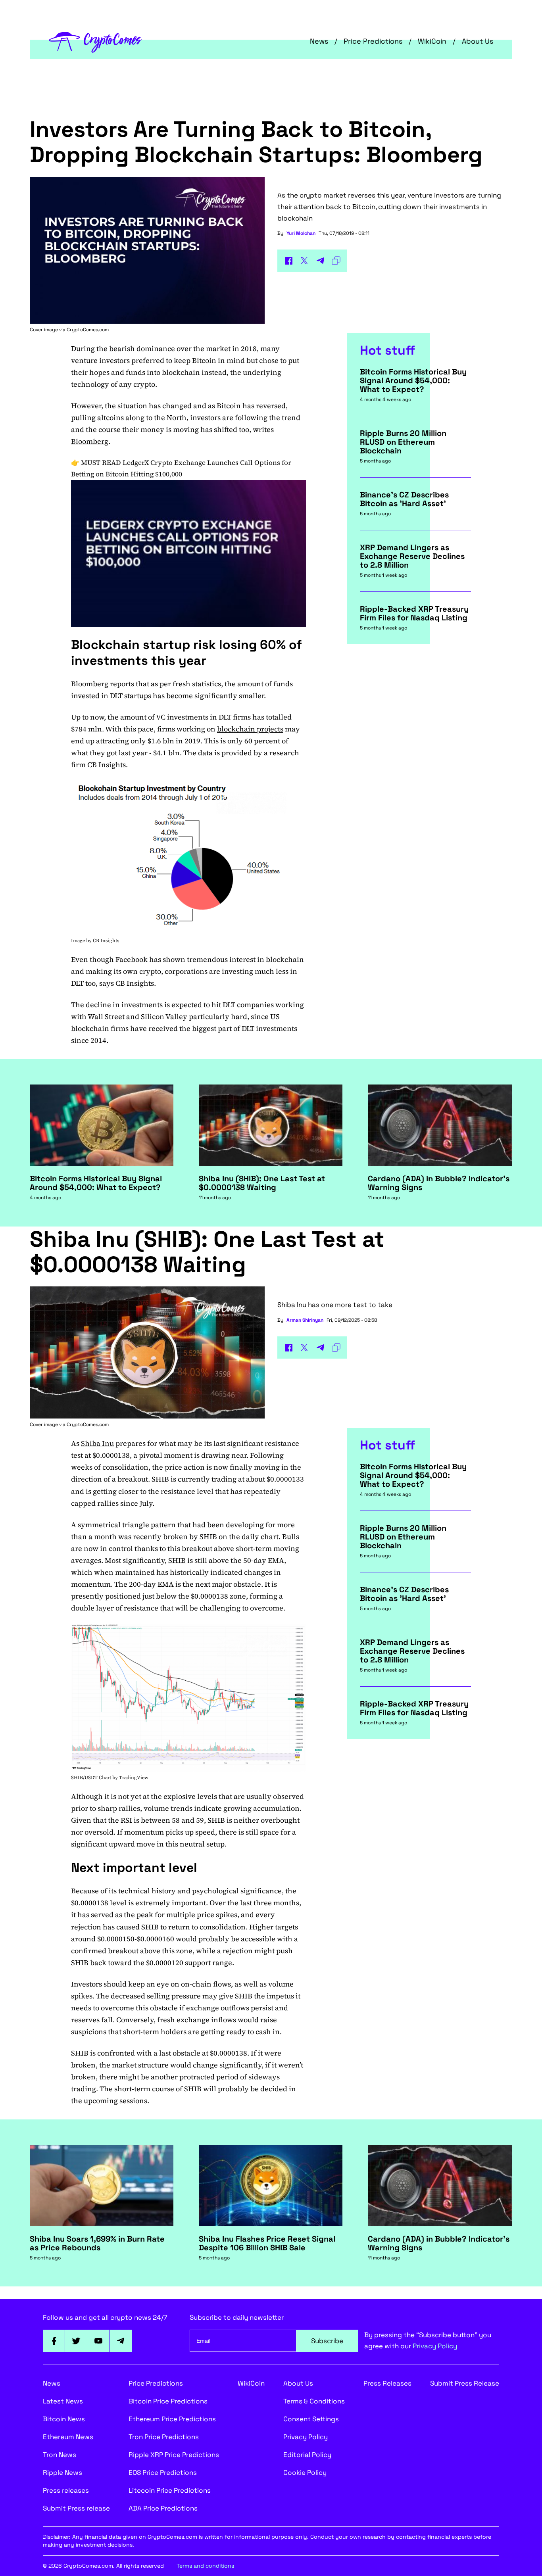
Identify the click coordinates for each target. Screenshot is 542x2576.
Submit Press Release (465, 2383)
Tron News (60, 2455)
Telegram (121, 2341)
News (319, 41)
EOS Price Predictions (163, 2472)
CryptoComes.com (88, 330)
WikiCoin (432, 41)
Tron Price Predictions (164, 2437)
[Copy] (336, 261)
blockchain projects (250, 729)
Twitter (76, 2341)
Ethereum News (68, 2437)
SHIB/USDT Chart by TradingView (110, 1777)
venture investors (100, 360)
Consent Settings (311, 2419)
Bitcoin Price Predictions (168, 2401)
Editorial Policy (307, 2455)
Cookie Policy (305, 2472)
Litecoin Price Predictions (170, 2490)
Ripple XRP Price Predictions (174, 2455)
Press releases (66, 2490)
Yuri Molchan (301, 233)
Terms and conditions (205, 2566)
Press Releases (387, 2383)
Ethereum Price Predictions (172, 2419)
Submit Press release (76, 2508)
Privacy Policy (435, 2346)
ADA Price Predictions (163, 2508)
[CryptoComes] (95, 41)
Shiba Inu (97, 1443)
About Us (478, 41)
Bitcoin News (64, 2419)
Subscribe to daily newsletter (237, 2317)
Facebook (132, 959)
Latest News (63, 2401)
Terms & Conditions (314, 2401)
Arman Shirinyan (305, 1320)
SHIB (177, 1560)
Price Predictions (373, 41)
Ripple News (62, 2472)
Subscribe (327, 2341)
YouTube (98, 2341)
